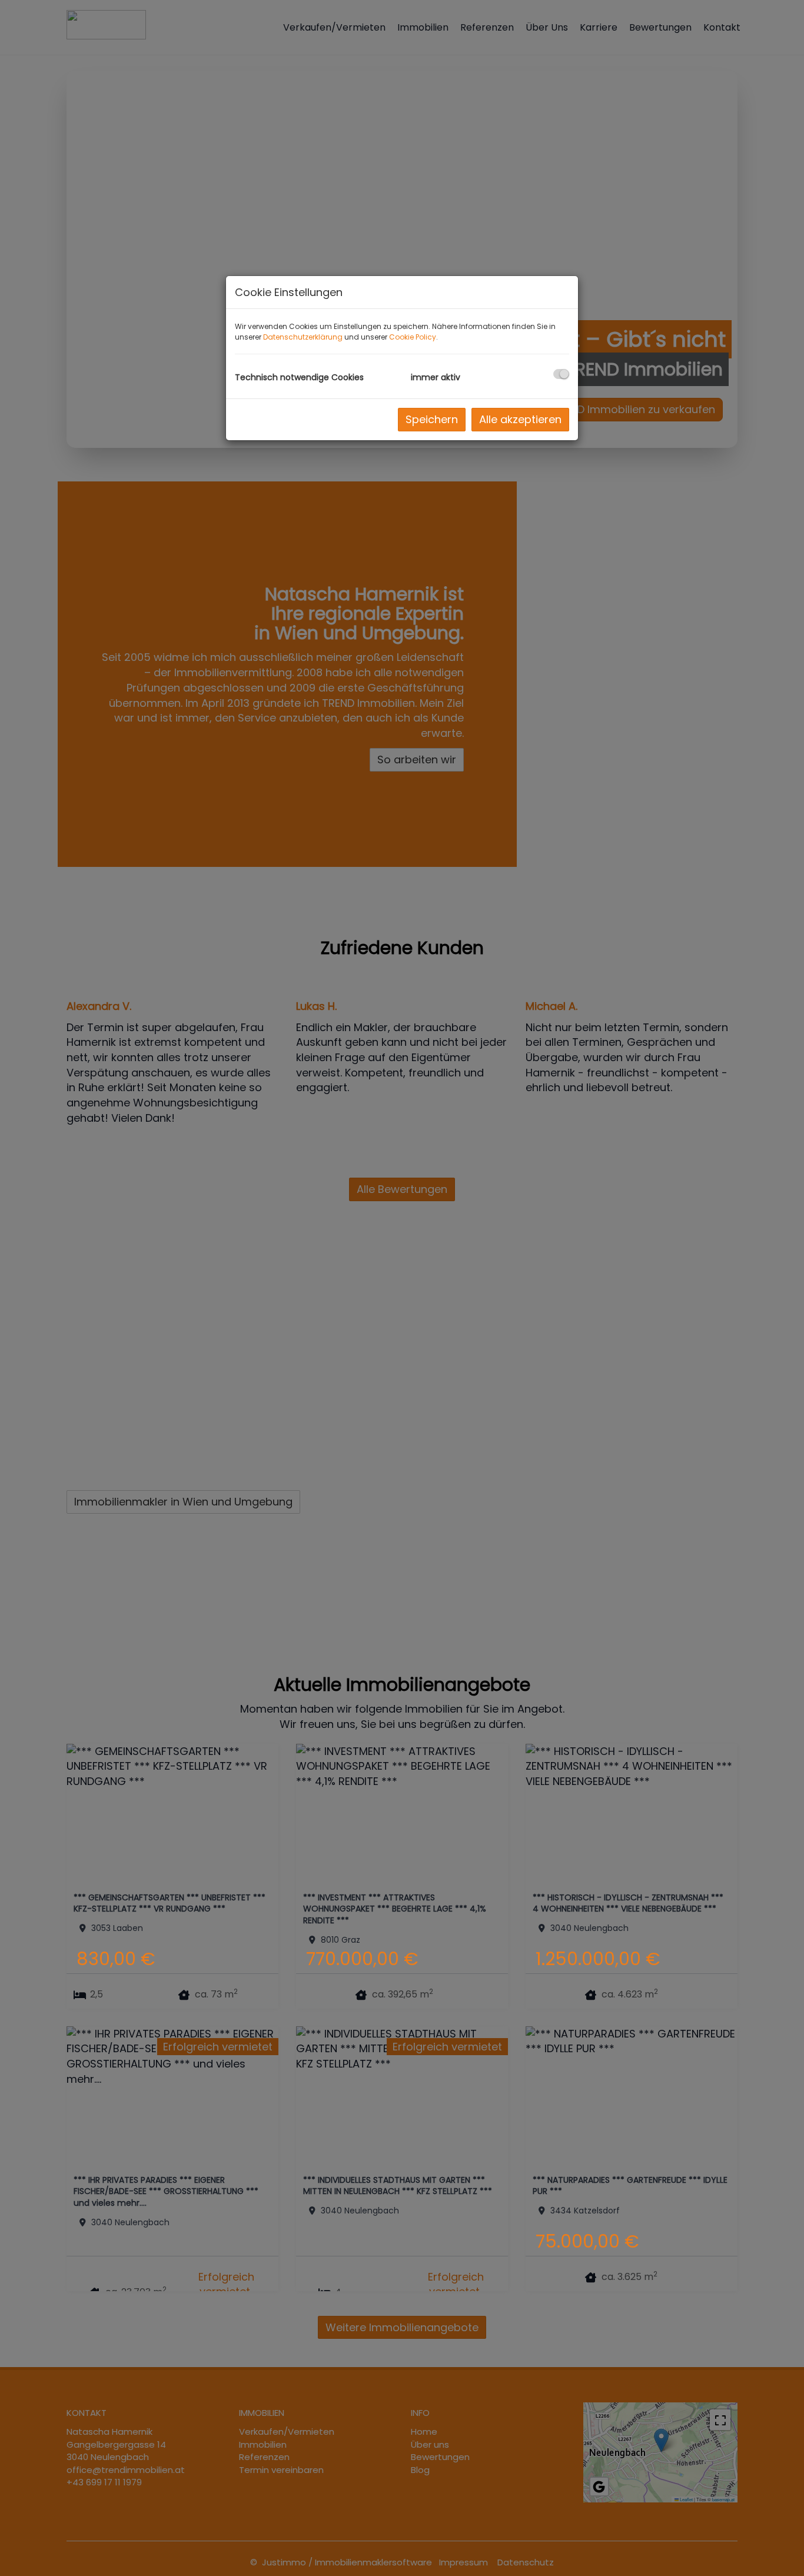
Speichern (432, 419)
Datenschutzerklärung (303, 337)
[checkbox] (561, 374)
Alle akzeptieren (520, 419)
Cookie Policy (413, 337)
